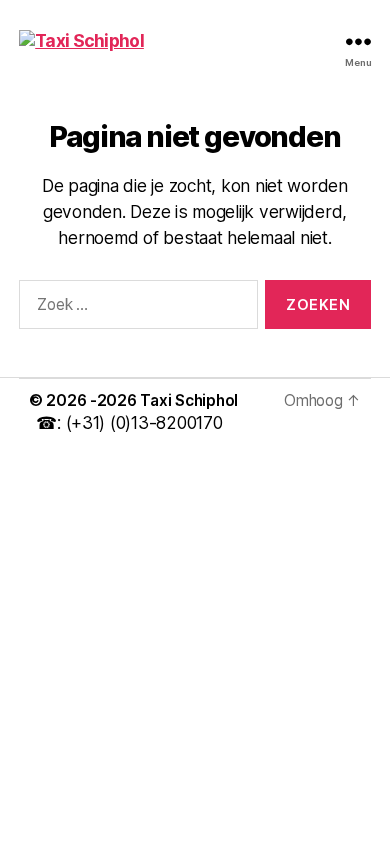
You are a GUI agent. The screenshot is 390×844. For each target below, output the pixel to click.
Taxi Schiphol (189, 400)
